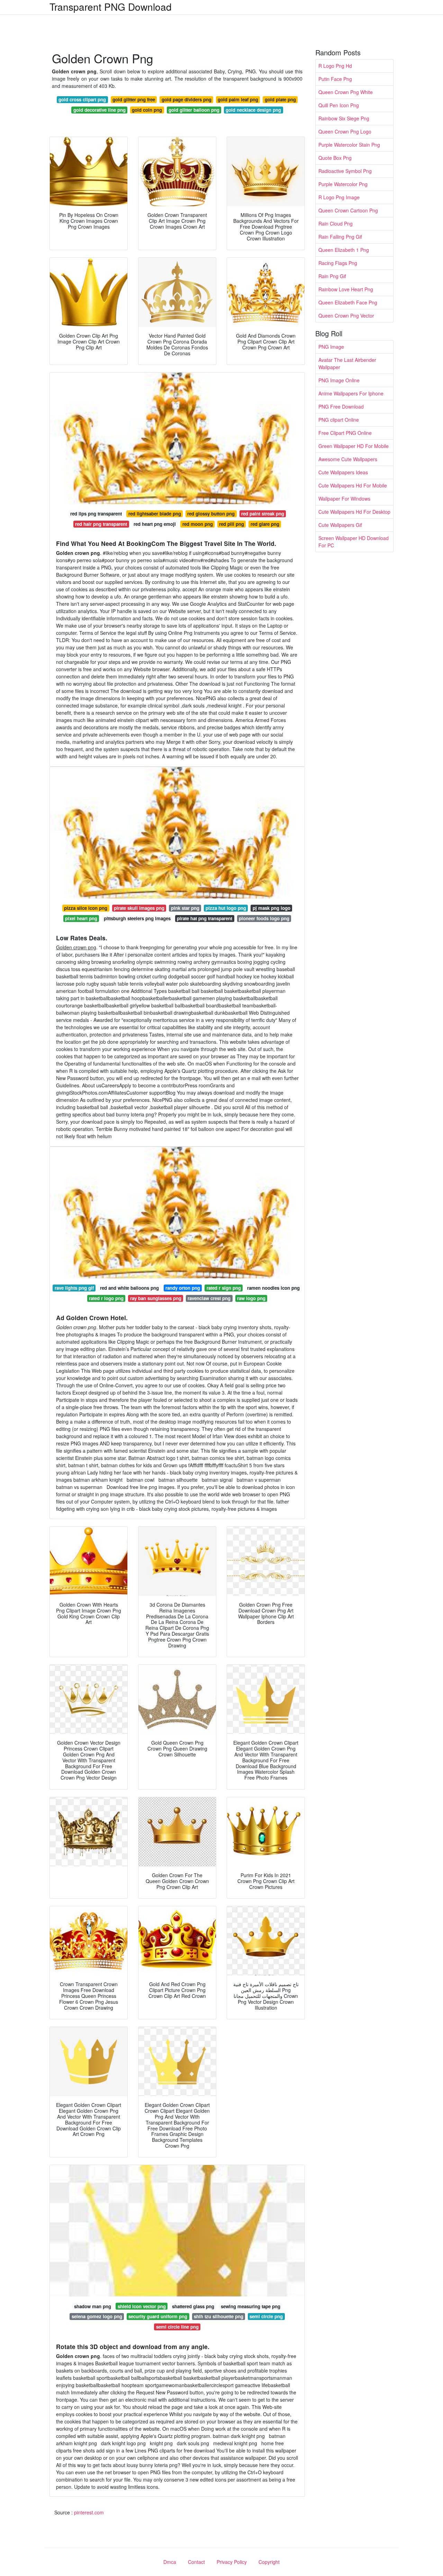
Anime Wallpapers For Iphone (351, 393)
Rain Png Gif (332, 276)
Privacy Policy (232, 2562)
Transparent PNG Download (111, 7)
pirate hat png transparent (205, 918)
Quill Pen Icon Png (339, 105)
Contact (196, 2562)
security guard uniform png (158, 2316)
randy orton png (183, 1288)
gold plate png (280, 99)
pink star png (185, 908)
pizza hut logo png (226, 908)
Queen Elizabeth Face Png (348, 302)
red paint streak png (263, 514)
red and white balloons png (129, 1288)
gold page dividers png (187, 99)
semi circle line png (177, 2327)
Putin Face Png (335, 79)
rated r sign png (224, 1288)
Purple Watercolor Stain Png (349, 145)
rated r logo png (106, 1298)
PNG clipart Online (339, 420)
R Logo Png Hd (335, 66)
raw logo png (251, 1298)
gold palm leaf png (238, 99)
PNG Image (331, 347)
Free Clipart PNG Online (345, 433)
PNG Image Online (339, 380)
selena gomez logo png (97, 2316)
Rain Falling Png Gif (340, 237)
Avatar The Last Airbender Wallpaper (347, 363)
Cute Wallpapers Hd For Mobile (353, 485)
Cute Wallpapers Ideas (343, 472)
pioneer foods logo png (264, 918)
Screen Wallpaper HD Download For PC (354, 542)
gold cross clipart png (82, 99)
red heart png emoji (155, 524)
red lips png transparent (96, 514)
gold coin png (147, 110)
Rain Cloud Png (336, 223)
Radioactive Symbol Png (345, 171)
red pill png (232, 524)
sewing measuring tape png (251, 2306)
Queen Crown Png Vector (346, 316)
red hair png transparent (101, 524)
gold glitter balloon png (194, 110)
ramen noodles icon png (273, 1288)
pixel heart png (81, 918)
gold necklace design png (253, 110)
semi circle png (266, 2316)
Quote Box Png (335, 158)
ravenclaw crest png (209, 1298)
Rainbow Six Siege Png (344, 118)
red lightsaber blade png (155, 514)
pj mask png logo (272, 908)
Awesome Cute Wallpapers (348, 459)
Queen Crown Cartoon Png (348, 210)
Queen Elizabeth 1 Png (344, 250)
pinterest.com (89, 2512)
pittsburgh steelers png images (137, 918)
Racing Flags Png (338, 263)
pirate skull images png (139, 908)
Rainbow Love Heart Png (346, 289)
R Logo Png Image (339, 197)
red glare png (265, 524)
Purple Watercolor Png (343, 184)
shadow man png (93, 2306)
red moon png (198, 524)
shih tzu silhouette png (219, 2316)
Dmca (170, 2562)
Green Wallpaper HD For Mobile (354, 446)
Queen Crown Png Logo (345, 131)
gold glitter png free (134, 99)
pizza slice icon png (86, 908)
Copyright (269, 2562)
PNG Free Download (341, 407)
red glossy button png (211, 514)
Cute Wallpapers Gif (340, 525)
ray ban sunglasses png (156, 1298)
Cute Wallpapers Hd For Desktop (354, 512)
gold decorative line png (100, 110)
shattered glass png (193, 2306)
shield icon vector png (142, 2306)
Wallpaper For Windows (344, 499)
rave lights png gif (74, 1288)
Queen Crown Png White (346, 92)
